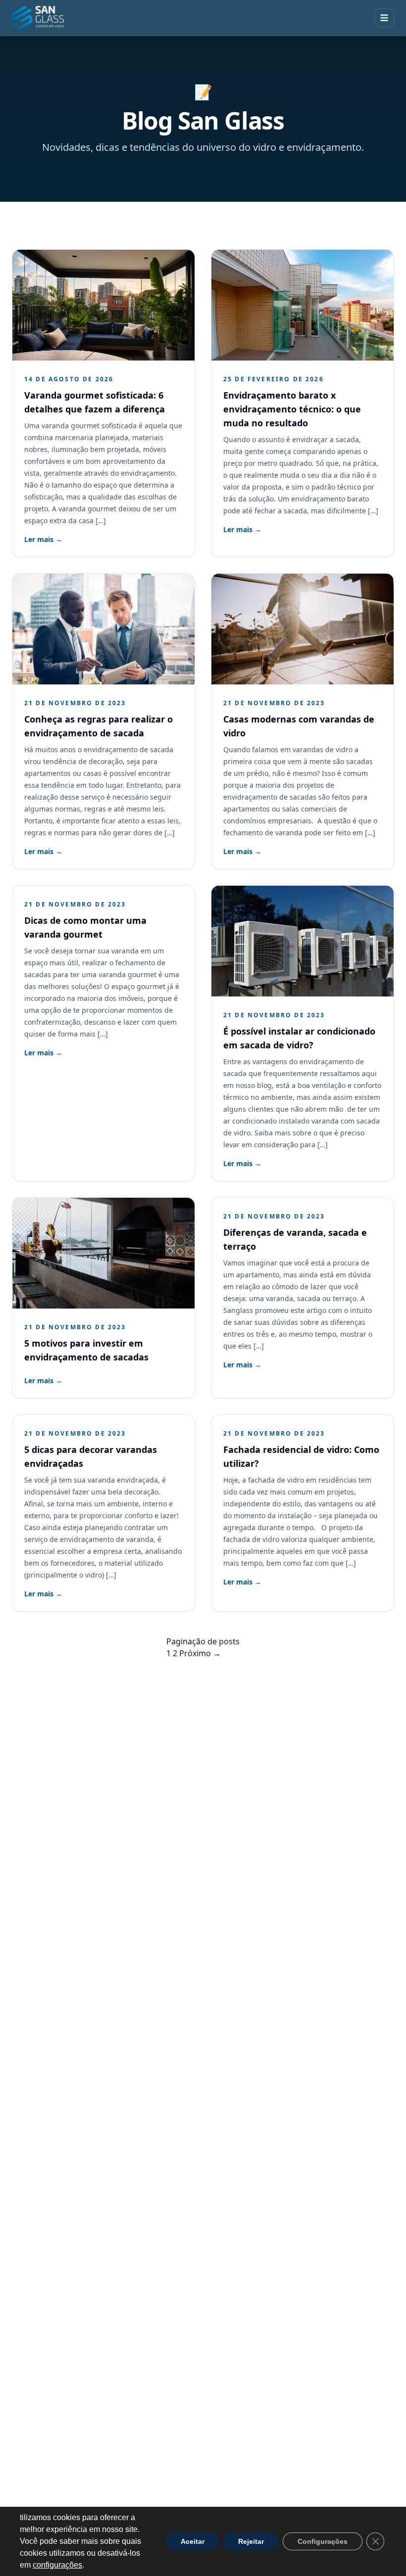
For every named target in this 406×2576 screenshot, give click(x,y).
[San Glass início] (38, 18)
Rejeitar (251, 2541)
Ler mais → (43, 539)
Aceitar (193, 2541)
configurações (57, 2565)
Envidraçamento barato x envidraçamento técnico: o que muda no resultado (292, 409)
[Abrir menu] (384, 18)
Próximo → (200, 1653)
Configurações (323, 2541)
